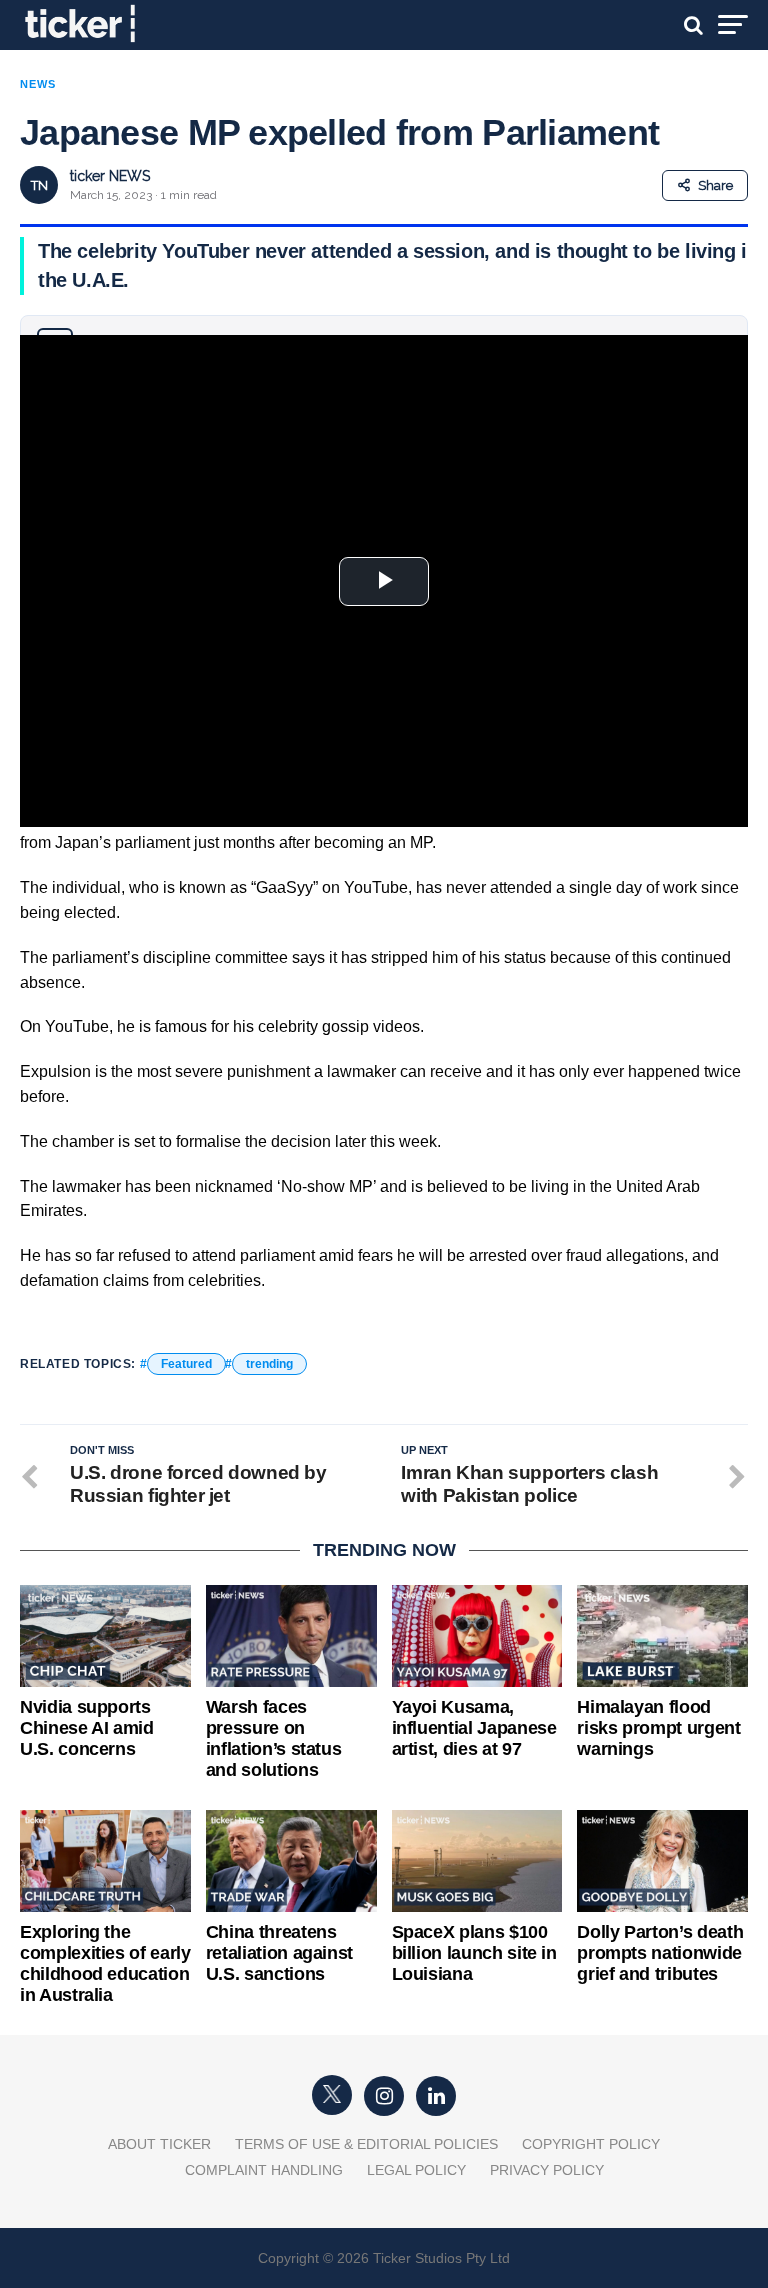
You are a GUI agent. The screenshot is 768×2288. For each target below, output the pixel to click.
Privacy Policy (547, 2170)
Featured (186, 1364)
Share (715, 185)
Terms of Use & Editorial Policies (366, 2144)
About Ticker (159, 2144)
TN (39, 185)
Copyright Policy (591, 2144)
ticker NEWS (110, 176)
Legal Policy (416, 2170)
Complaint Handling (264, 2170)
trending (269, 1364)
